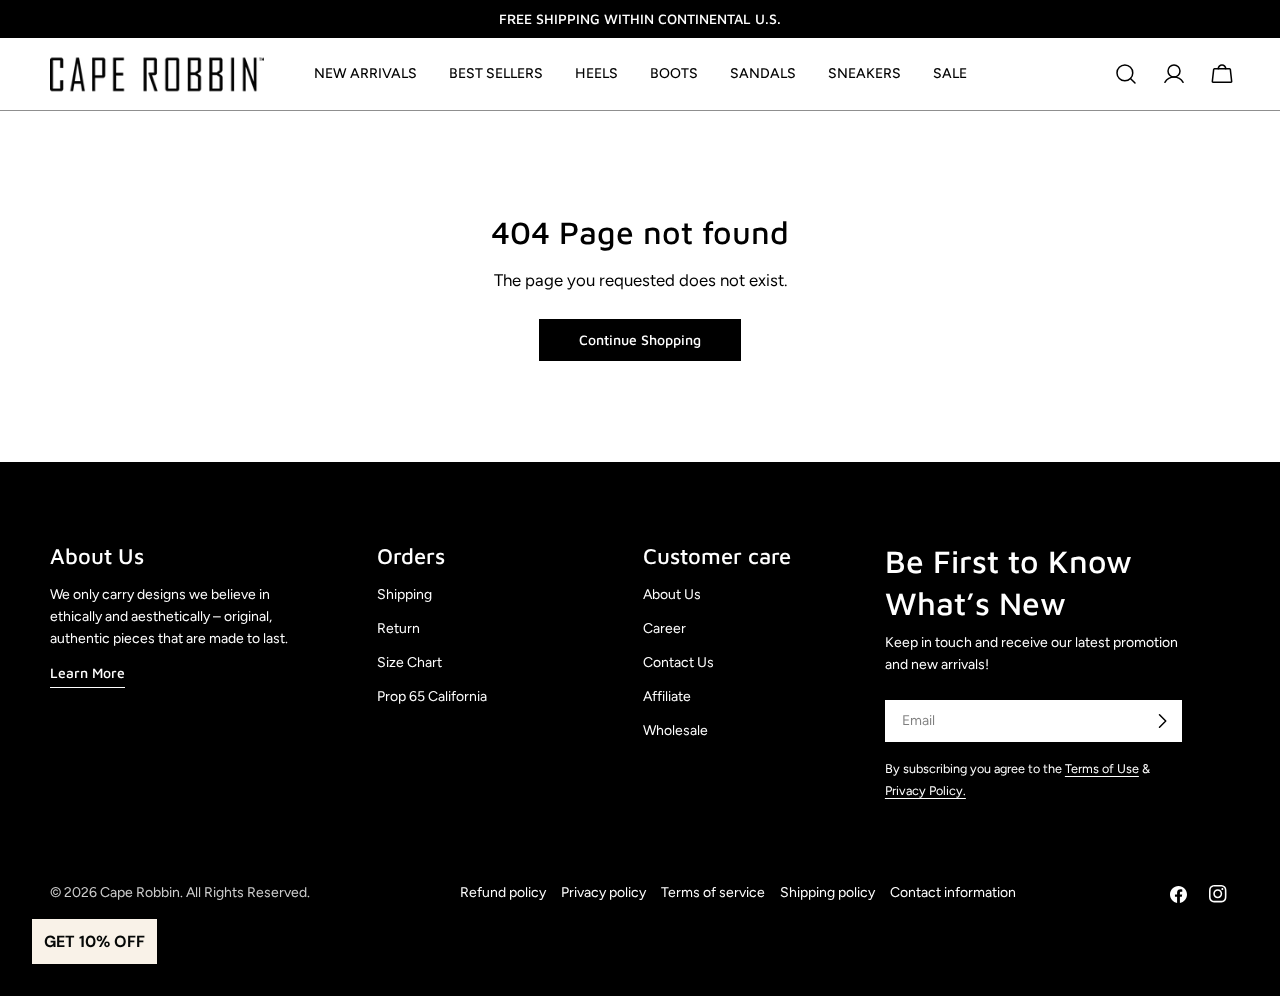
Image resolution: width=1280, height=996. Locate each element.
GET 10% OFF (94, 941)
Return (398, 628)
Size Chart (409, 662)
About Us (672, 594)
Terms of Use (1102, 768)
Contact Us (678, 662)
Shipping (404, 594)
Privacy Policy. (925, 790)
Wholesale (675, 730)
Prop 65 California (432, 696)
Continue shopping (640, 339)
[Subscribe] (1162, 721)
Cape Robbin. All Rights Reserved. (205, 892)
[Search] (1126, 74)
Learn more (87, 672)
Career (664, 628)
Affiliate (667, 696)
